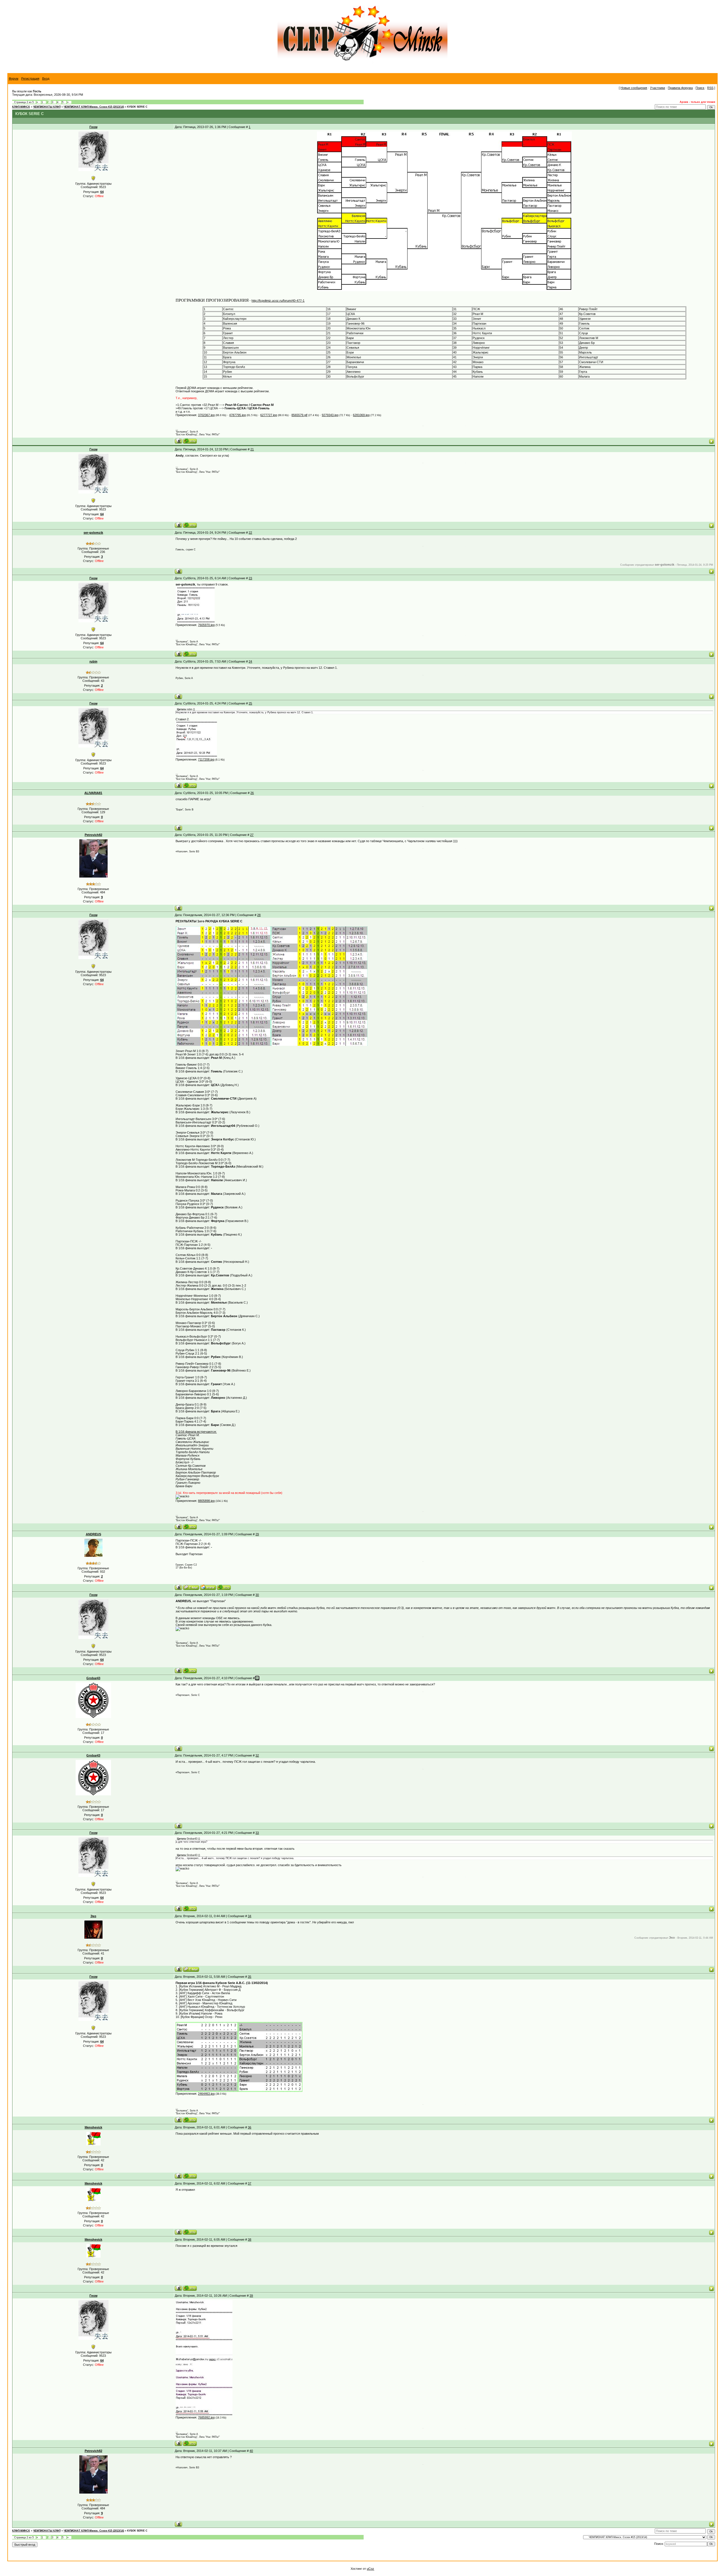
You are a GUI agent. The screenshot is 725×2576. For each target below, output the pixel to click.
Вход (46, 78)
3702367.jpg (206, 415)
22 (250, 533)
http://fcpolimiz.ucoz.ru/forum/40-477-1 (278, 301)
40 (251, 2451)
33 (257, 1833)
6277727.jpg (269, 415)
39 (251, 2296)
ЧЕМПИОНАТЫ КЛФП (47, 107)
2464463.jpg (206, 2094)
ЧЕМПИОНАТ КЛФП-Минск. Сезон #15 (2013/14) (94, 107)
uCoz (370, 2569)
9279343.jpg (330, 415)
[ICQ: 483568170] (224, 1587)
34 (250, 1916)
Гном (93, 127)
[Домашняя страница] (208, 1587)
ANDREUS (93, 1534)
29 (257, 1534)
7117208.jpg (206, 759)
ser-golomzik (93, 533)
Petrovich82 (93, 835)
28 (259, 915)
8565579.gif (299, 415)
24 (250, 661)
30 (257, 1595)
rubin (93, 661)
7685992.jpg (206, 2417)
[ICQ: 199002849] (190, 441)
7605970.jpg (206, 625)
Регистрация (30, 78)
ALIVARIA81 (93, 793)
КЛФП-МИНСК (21, 107)
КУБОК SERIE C (137, 107)
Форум (14, 78)
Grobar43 (93, 1678)
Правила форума (680, 88)
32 (257, 1755)
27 (252, 835)
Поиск (700, 88)
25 (250, 703)
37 (250, 2183)
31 (257, 1678)
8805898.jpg (206, 1501)
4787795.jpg (237, 415)
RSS (710, 88)
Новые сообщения (634, 88)
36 (250, 2127)
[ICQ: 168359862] (190, 2176)
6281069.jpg (361, 415)
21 (252, 449)
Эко (93, 1916)
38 (250, 2239)
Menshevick (93, 2127)
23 (250, 578)
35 (250, 1977)
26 (252, 793)
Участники (657, 88)
